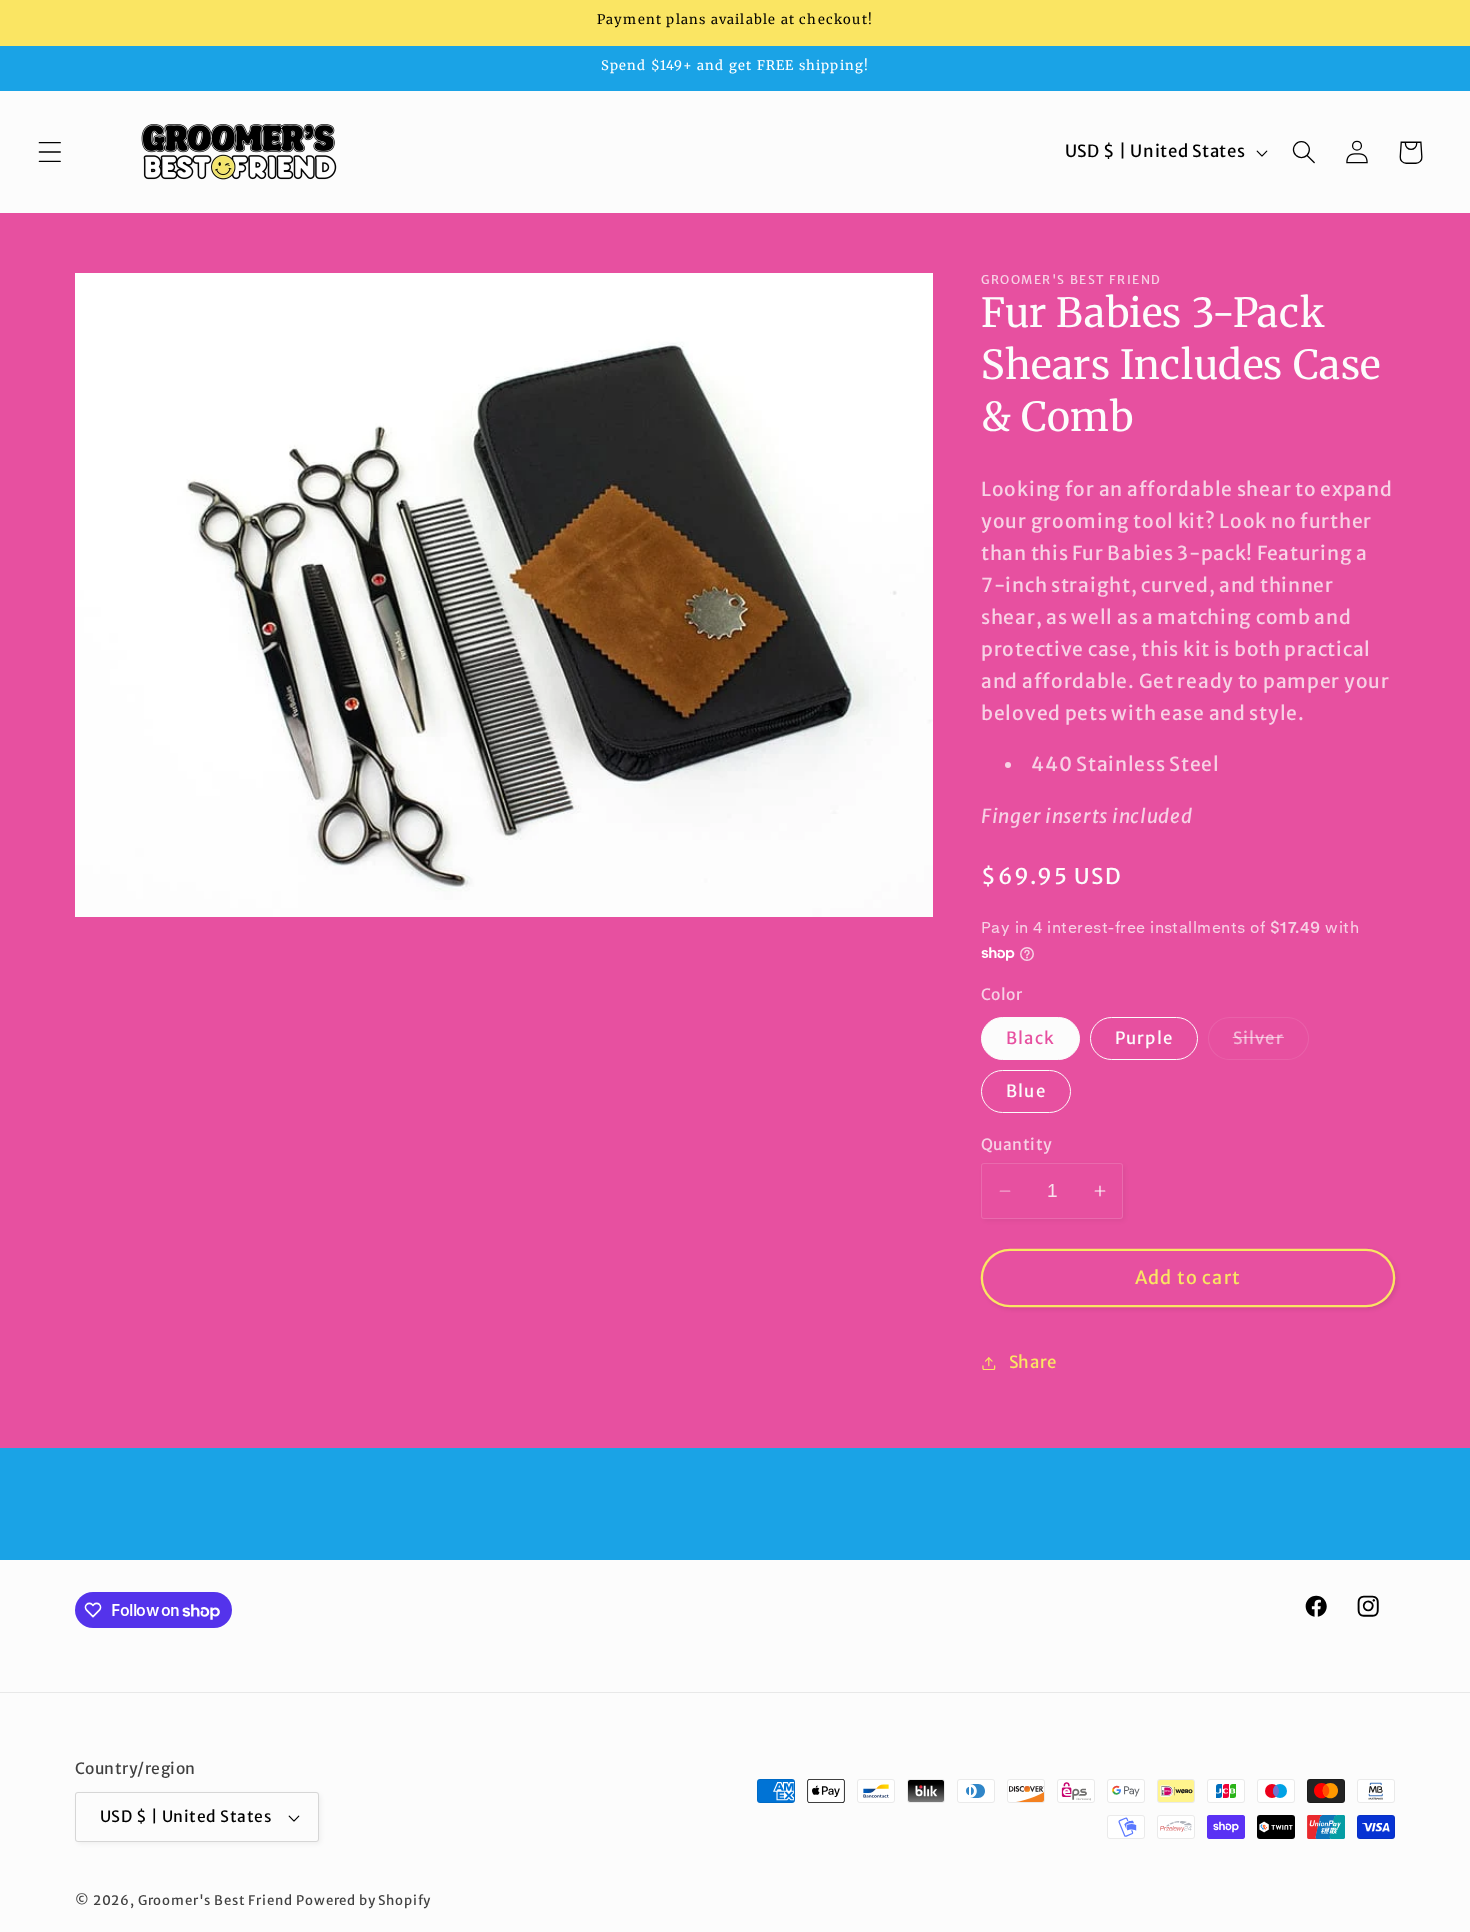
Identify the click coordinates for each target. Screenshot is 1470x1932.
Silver (1271, 1043)
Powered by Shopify (363, 1900)
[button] (50, 152)
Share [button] (1033, 1362)
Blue (1026, 1091)
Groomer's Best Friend (215, 1900)
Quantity (1017, 1144)
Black (1030, 1038)
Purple (1144, 1038)
